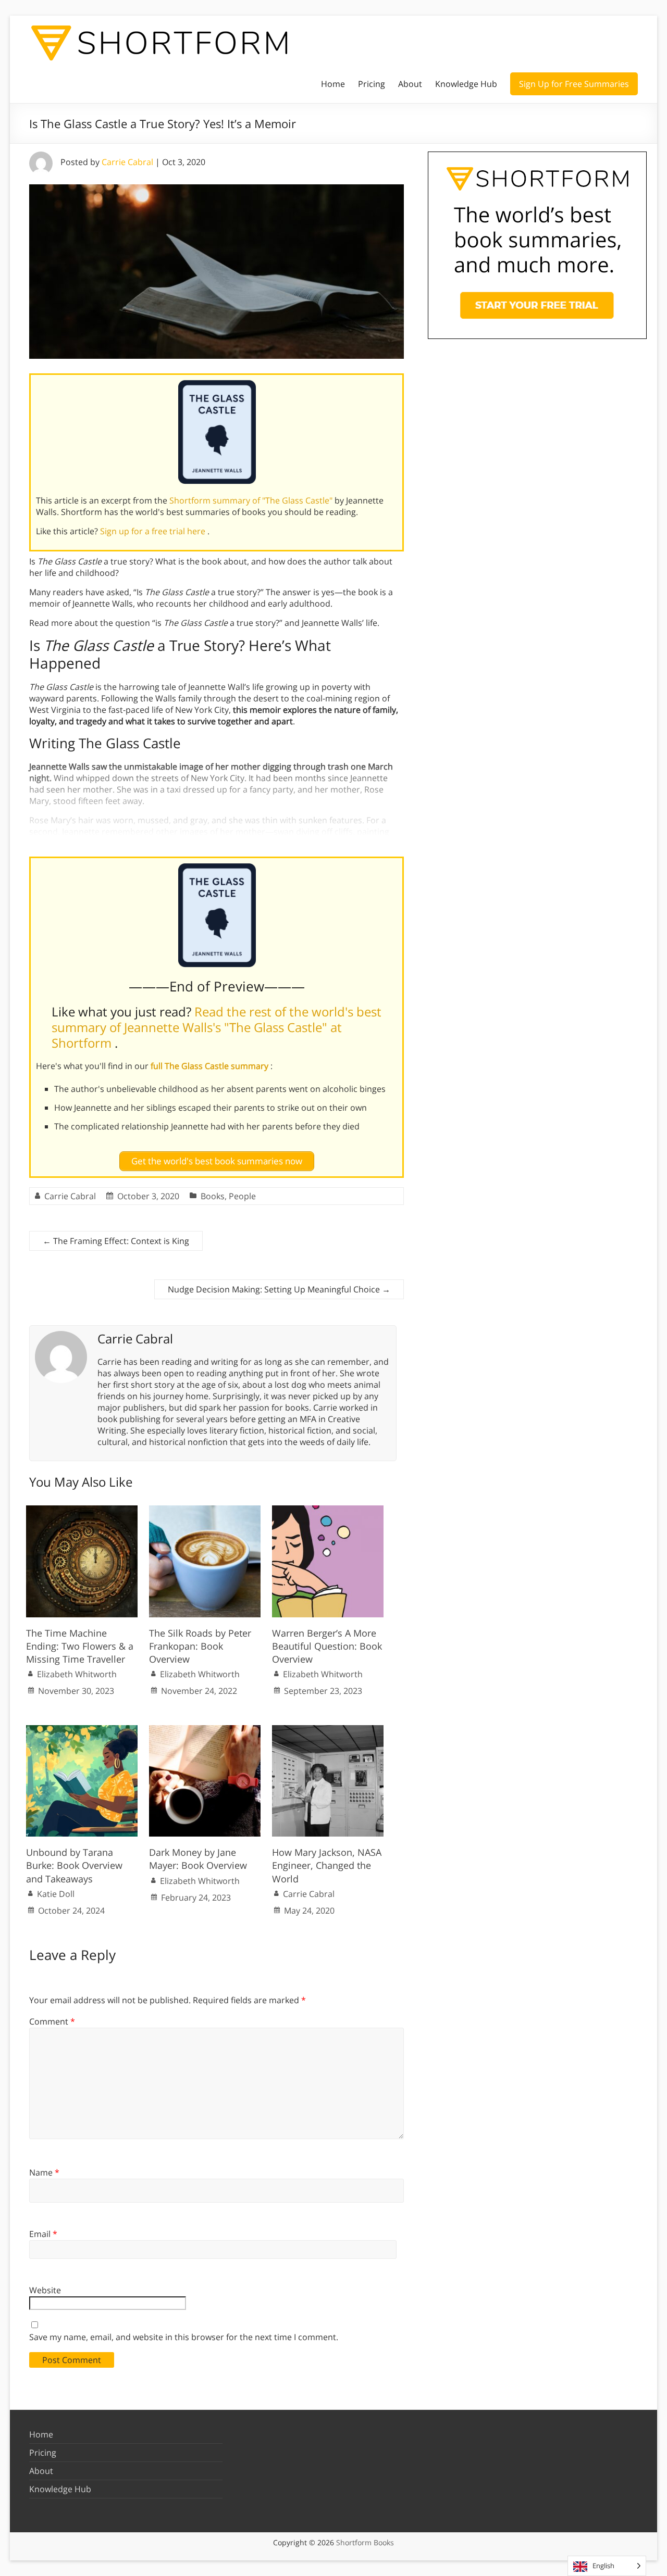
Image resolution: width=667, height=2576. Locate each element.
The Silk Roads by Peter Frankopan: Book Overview (200, 1646)
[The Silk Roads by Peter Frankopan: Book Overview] (205, 1511)
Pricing (372, 84)
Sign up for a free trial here (154, 531)
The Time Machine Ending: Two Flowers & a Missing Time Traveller (80, 1646)
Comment (52, 2021)
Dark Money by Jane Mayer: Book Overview (198, 1859)
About (410, 84)
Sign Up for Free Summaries (574, 84)
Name (44, 2172)
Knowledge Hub (466, 84)
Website (45, 2290)
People (242, 1196)
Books (213, 1196)
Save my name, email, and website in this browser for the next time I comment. (184, 2337)
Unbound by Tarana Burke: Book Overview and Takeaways (74, 1865)
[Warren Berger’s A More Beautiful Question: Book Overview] (328, 1511)
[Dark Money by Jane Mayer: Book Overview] (205, 1730)
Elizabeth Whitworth (77, 1674)
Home (333, 84)
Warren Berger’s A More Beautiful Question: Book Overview (327, 1646)
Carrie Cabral (127, 162)
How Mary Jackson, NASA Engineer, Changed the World (327, 1865)
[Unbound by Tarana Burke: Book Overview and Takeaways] (82, 1730)
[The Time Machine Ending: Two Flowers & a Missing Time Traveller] (82, 1511)
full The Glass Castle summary (211, 1066)
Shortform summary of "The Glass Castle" (252, 500)
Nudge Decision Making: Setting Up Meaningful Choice (279, 1289)
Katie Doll (56, 1894)
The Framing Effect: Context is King (116, 1241)
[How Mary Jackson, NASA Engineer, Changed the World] (328, 1730)
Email (43, 2234)
